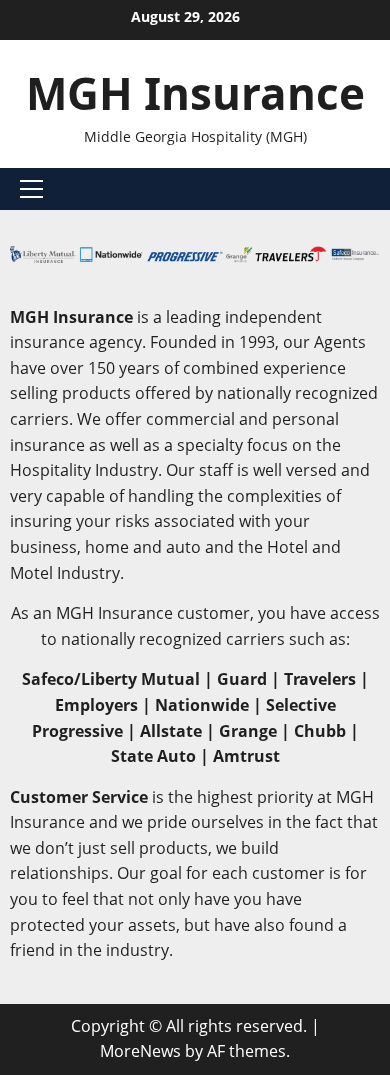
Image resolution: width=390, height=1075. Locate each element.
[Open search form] (374, 189)
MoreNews (140, 1051)
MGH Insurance (195, 93)
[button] (31, 189)
